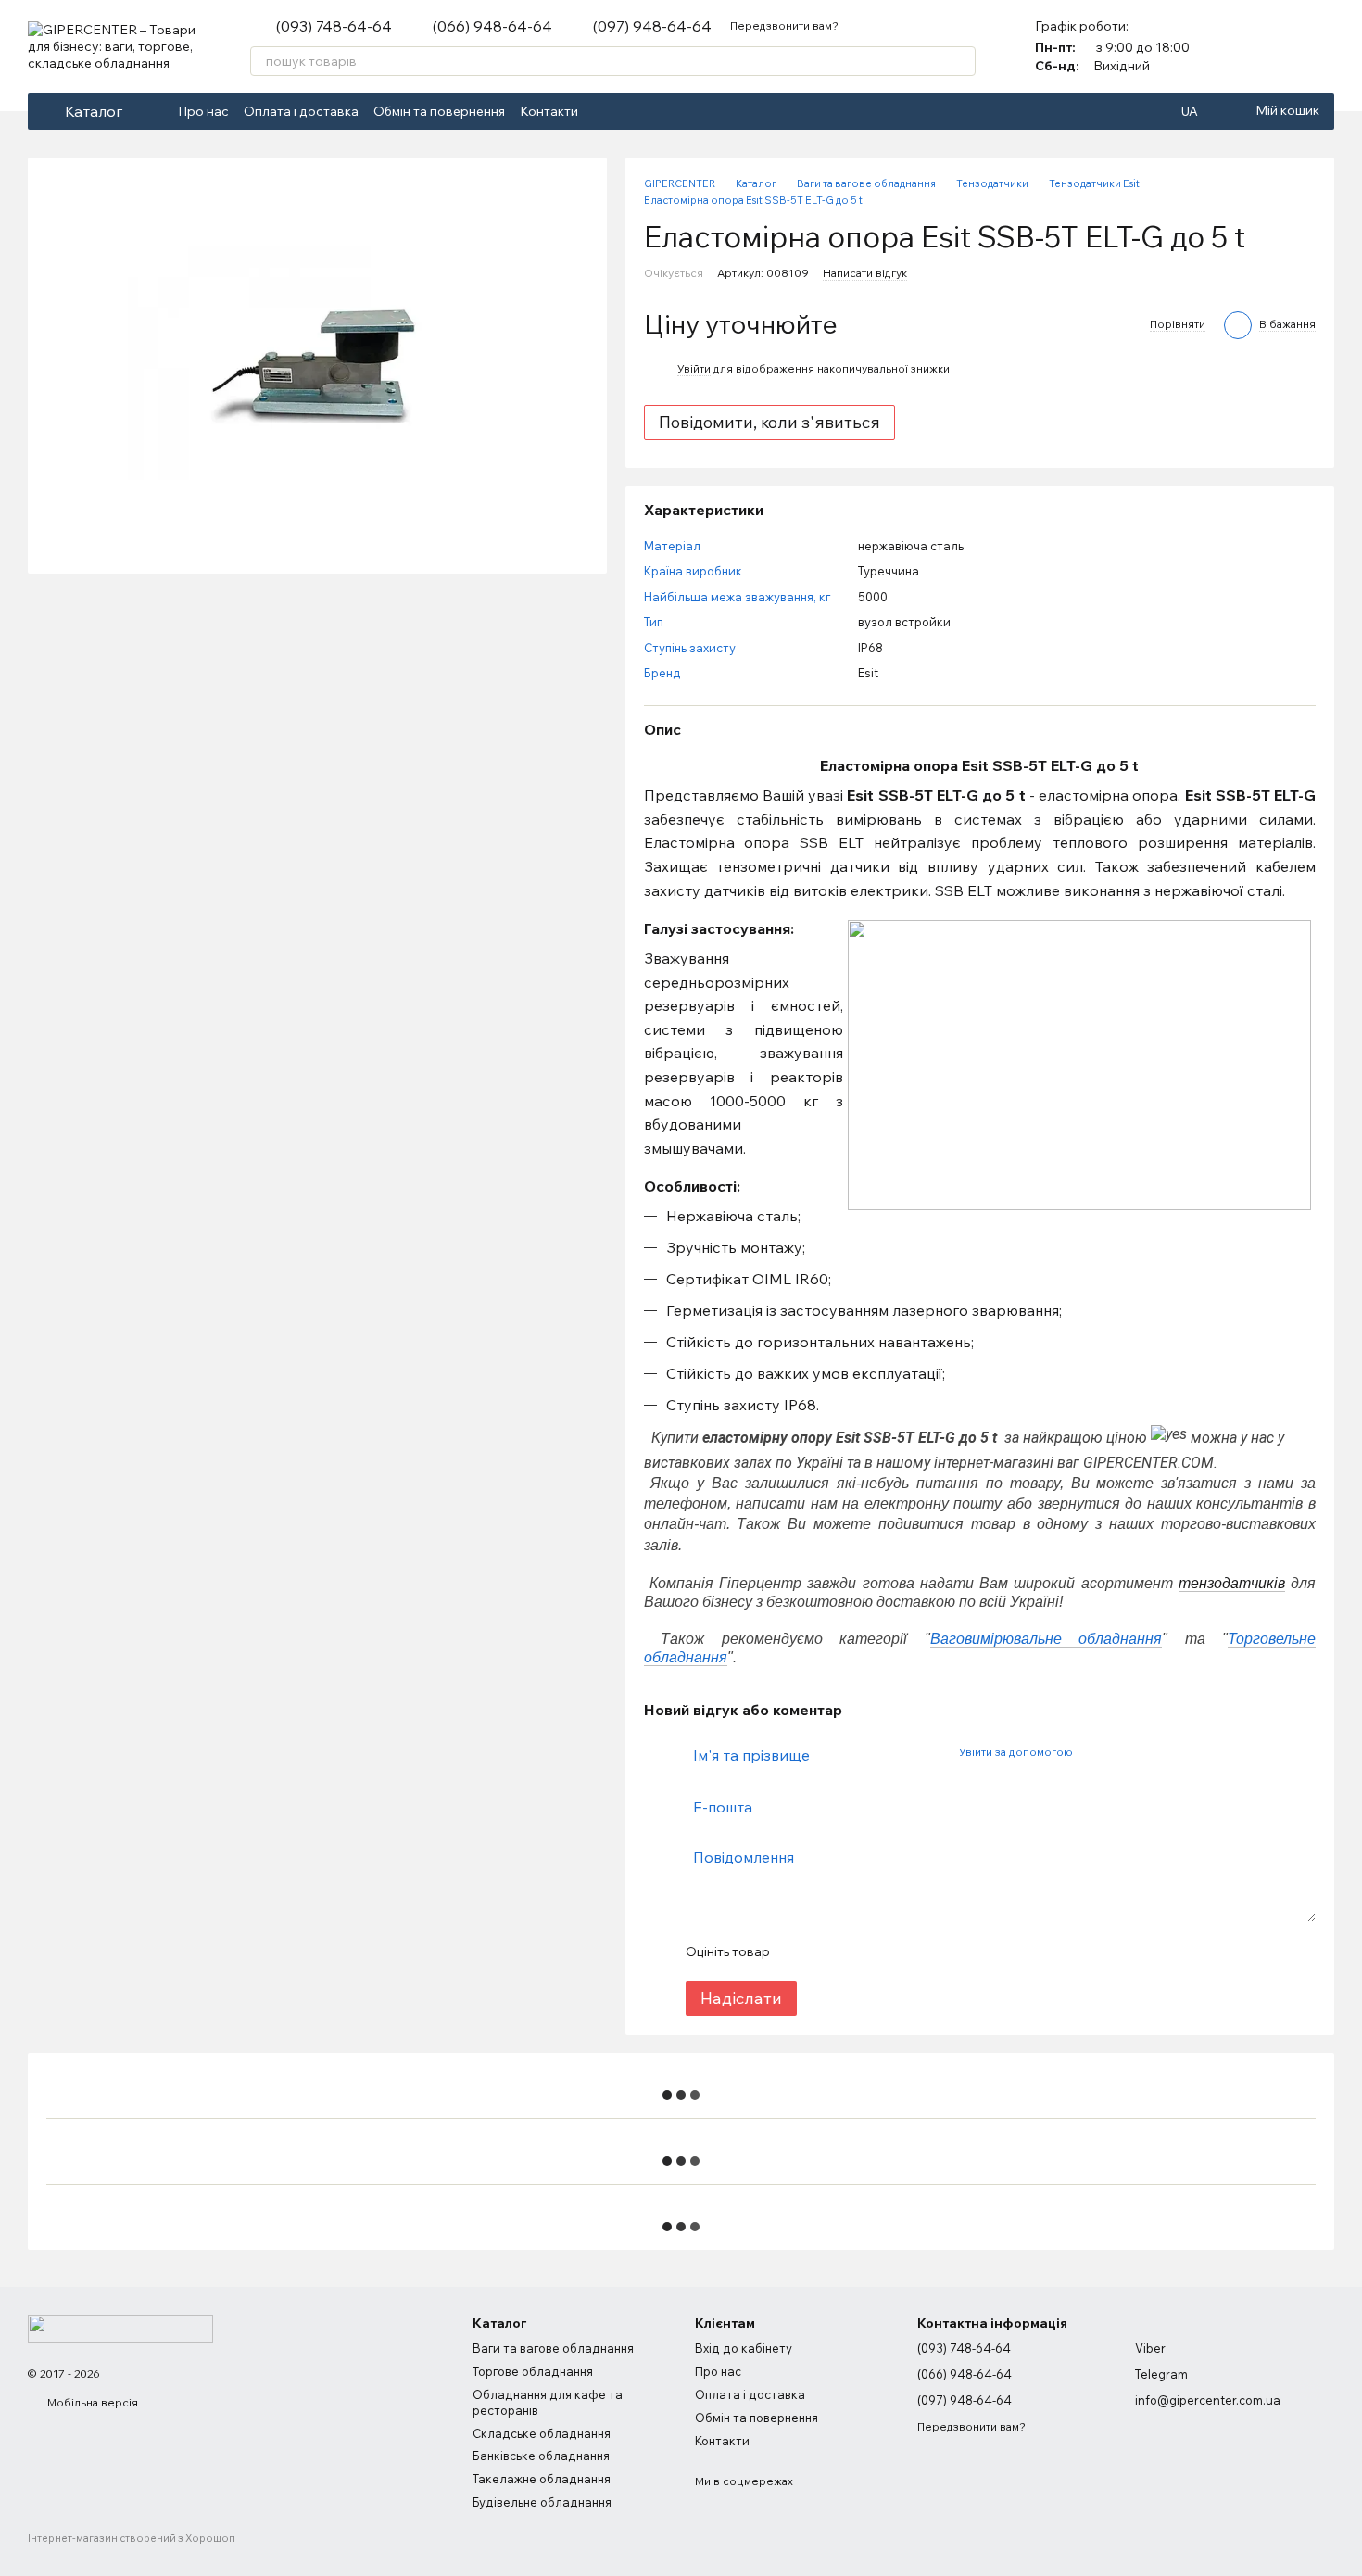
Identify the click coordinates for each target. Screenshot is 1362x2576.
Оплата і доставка (301, 111)
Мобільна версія (91, 2402)
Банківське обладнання (541, 2456)
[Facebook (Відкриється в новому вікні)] (604, 111)
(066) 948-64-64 (492, 26)
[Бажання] (1319, 46)
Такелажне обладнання (542, 2479)
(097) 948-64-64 (652, 26)
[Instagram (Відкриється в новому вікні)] (626, 111)
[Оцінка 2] (829, 1951)
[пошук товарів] (961, 61)
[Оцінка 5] (918, 1951)
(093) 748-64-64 (334, 26)
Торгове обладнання (533, 2371)
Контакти (549, 111)
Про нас (203, 111)
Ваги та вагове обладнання (553, 2348)
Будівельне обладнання (542, 2502)
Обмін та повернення (439, 111)
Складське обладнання (542, 2433)
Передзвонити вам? (784, 25)
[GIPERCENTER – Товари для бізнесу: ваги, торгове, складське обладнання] (120, 2327)
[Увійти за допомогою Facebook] (1092, 1752)
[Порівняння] (1271, 46)
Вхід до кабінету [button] (744, 2348)
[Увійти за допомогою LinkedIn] (1152, 1752)
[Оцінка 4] (889, 1951)
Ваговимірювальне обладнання (1047, 1639)
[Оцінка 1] (800, 1951)
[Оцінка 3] (859, 1951)
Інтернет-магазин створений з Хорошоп (132, 2538)
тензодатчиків (1232, 1583)
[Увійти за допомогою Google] (1122, 1752)
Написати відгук (865, 273)
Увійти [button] (694, 368)
